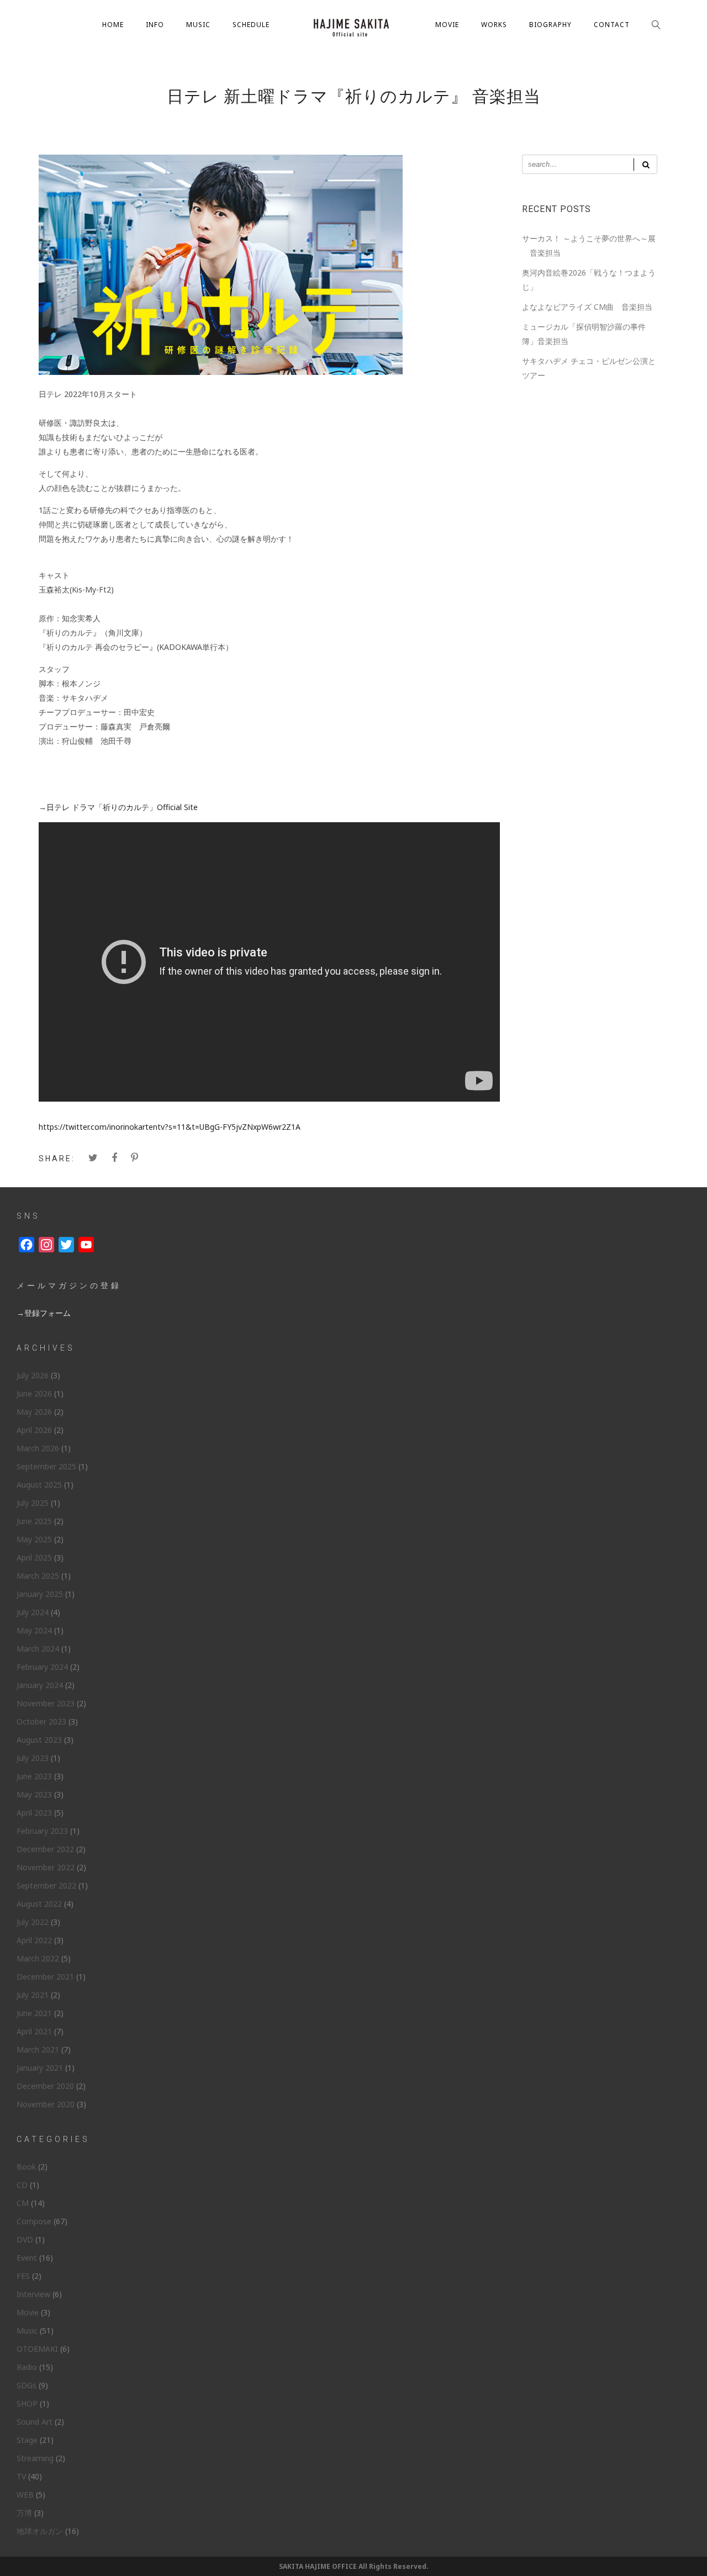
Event (27, 2258)
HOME (113, 25)
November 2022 (46, 1867)
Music (27, 2331)
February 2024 (42, 1667)
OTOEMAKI (37, 2349)
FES (23, 2276)
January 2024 (40, 1685)
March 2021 (38, 2049)
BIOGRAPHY (550, 25)
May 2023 (34, 1794)
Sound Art (35, 2422)
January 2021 (40, 2068)
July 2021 (33, 1995)
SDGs (27, 2385)
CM (23, 2203)
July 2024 (33, 1612)
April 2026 (34, 1430)
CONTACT (612, 25)
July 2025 (33, 1503)
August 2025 (39, 1485)
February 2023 (42, 1831)
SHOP (27, 2403)
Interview (33, 2294)
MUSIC (198, 25)
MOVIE (447, 25)
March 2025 (38, 1576)
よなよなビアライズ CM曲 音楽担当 (587, 307)
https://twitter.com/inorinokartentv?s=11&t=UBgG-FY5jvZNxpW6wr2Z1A (170, 1127)
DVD (25, 2239)
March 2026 (38, 1448)
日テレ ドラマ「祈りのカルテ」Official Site (122, 807)
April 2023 (34, 1813)
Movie (28, 2312)
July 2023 (33, 1758)
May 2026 (34, 1412)
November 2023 (46, 1703)
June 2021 (34, 2013)
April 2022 (34, 1940)
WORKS (494, 25)
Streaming (35, 2458)
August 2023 (39, 1740)
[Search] (645, 164)
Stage (27, 2440)
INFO (155, 25)
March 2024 (38, 1649)
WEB (25, 2495)
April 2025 (34, 1557)
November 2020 (46, 2104)
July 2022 (33, 1922)
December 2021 (45, 1977)
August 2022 (39, 1904)
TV (21, 2476)
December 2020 (45, 2086)
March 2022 (38, 1958)
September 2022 (46, 1885)
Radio (27, 2367)
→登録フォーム (44, 1313)
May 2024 (34, 1630)
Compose (34, 2221)
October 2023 (41, 1721)
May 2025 (34, 1539)
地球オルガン (40, 2531)
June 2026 (34, 1393)
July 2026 (33, 1375)
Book (26, 2167)
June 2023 (34, 1776)
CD (22, 2185)
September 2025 (46, 1466)
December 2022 (45, 1849)
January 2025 (40, 1594)
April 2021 (34, 2031)
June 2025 (34, 1521)
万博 (24, 2513)
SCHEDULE (251, 25)
